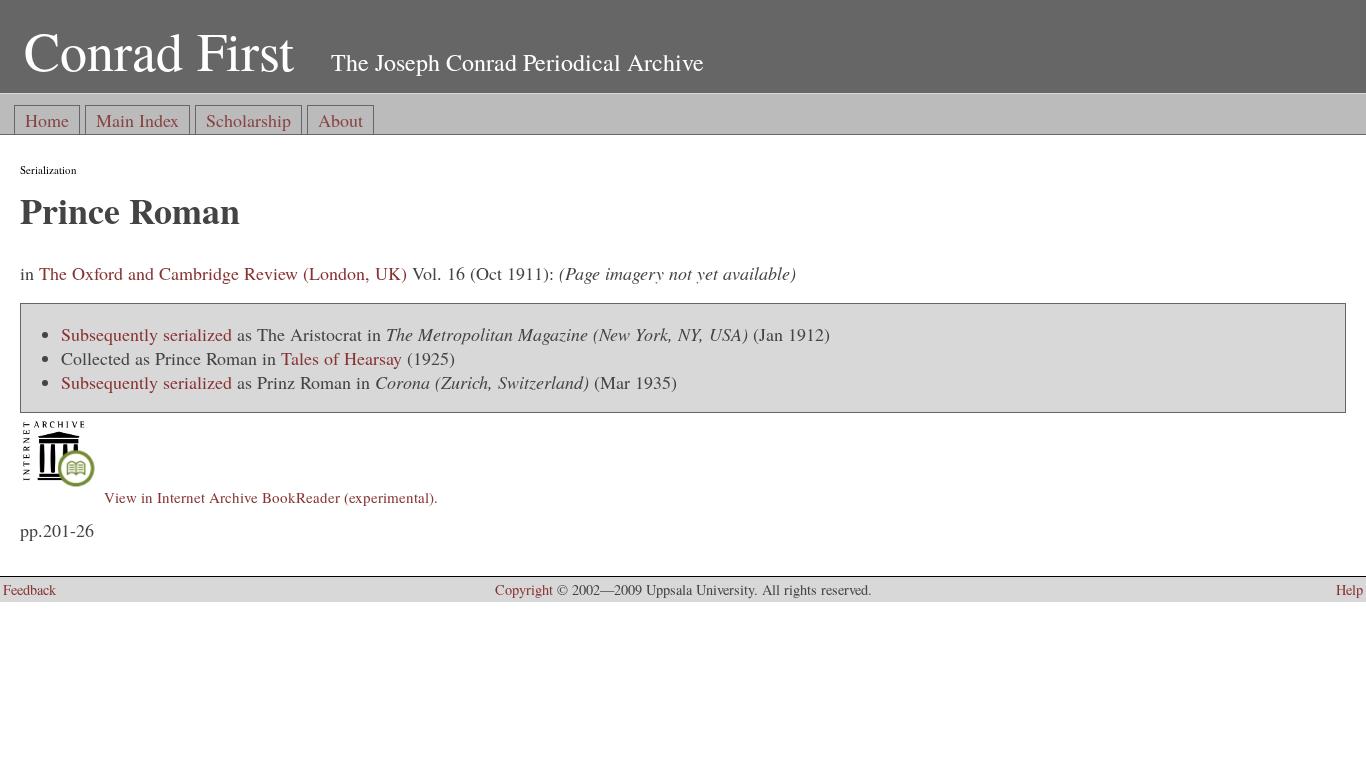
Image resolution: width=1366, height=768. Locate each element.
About (340, 120)
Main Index (137, 120)
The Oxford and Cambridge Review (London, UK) (223, 273)
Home (47, 120)
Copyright (524, 589)
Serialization (48, 169)
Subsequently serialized (146, 334)
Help (1349, 589)
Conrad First (159, 50)
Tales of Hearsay (341, 358)
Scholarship (248, 120)
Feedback (29, 589)
